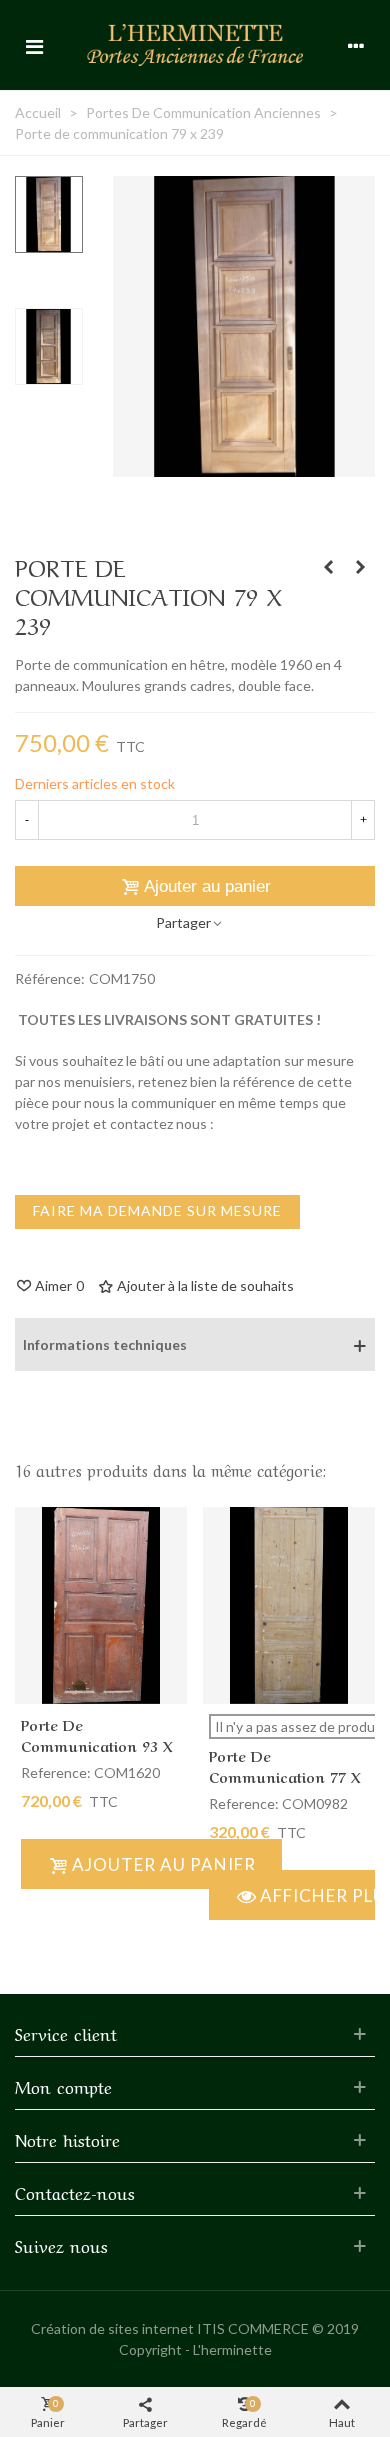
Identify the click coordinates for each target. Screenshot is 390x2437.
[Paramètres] (356, 45)
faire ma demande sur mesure (157, 1210)
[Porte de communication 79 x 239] (244, 466)
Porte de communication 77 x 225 (285, 1776)
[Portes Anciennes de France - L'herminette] (195, 44)
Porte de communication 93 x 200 (97, 1745)
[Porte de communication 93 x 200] (328, 567)
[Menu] (34, 45)
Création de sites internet (112, 2328)
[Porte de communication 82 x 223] (360, 567)
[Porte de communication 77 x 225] (289, 1605)
